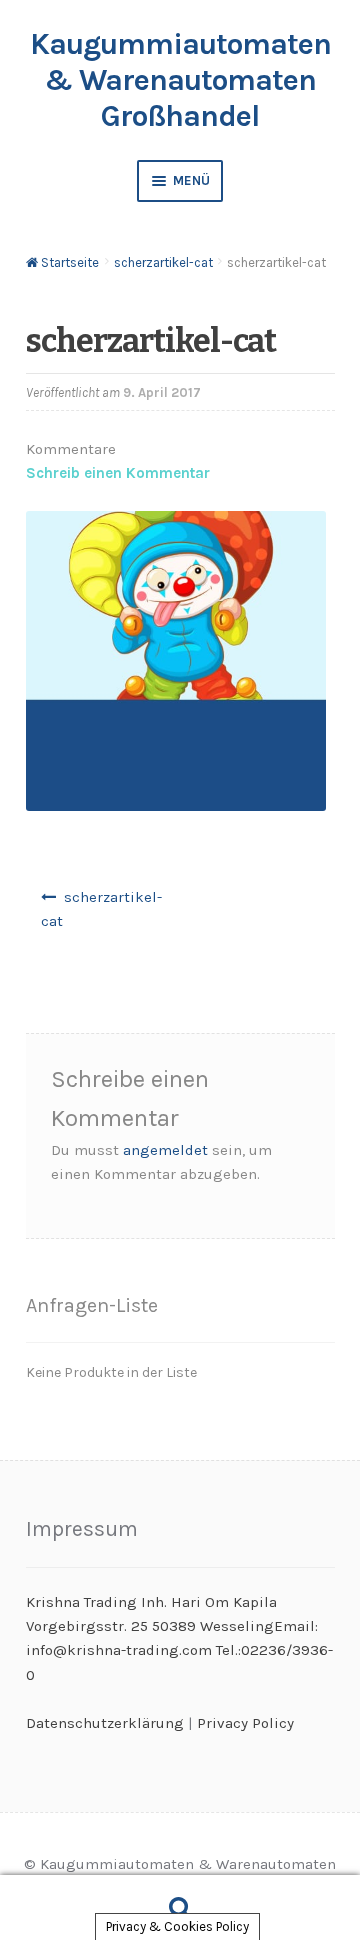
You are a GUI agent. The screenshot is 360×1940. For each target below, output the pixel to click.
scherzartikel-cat (163, 262)
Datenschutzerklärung (105, 1723)
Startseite (70, 262)
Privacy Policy (245, 1723)
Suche (180, 1908)
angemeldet (165, 1150)
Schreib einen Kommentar (118, 473)
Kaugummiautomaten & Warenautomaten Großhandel (180, 80)
